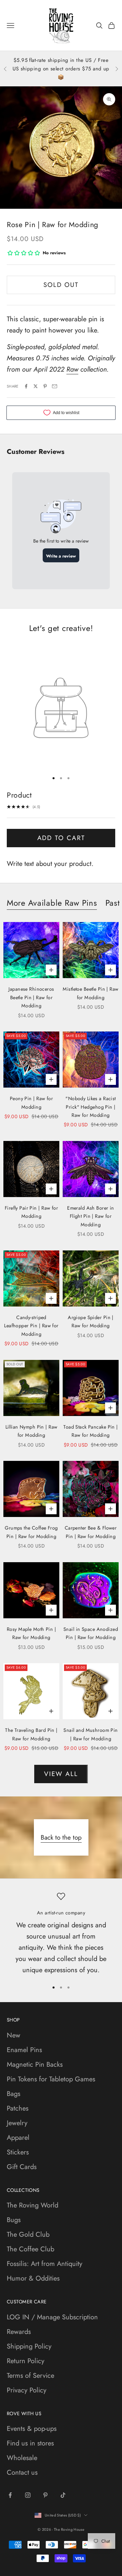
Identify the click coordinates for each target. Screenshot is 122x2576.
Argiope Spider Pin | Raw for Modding (91, 1321)
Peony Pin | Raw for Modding (31, 1103)
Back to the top (61, 1837)
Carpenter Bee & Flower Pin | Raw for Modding (91, 1532)
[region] (61, 1934)
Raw (72, 369)
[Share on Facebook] (26, 386)
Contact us (22, 2472)
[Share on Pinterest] (45, 386)
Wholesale (22, 2458)
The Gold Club (28, 2234)
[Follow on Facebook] (10, 2495)
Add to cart (61, 838)
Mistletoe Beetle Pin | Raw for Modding (90, 993)
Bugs (14, 2220)
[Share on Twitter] (36, 386)
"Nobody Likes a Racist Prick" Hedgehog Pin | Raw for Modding (91, 1107)
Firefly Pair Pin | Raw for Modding (31, 1212)
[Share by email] (55, 386)
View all (61, 1774)
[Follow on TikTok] (63, 2495)
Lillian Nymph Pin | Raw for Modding (32, 1431)
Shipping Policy (29, 2346)
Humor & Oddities (33, 2278)
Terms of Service (30, 2376)
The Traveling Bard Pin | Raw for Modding (31, 1734)
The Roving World (33, 2205)
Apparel (18, 2138)
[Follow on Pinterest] (45, 2495)
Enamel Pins (24, 2050)
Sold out (61, 285)
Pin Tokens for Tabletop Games (51, 2079)
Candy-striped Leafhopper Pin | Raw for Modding (31, 1326)
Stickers (18, 2152)
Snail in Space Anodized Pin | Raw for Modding (91, 1633)
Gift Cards (22, 2167)
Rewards (19, 2332)
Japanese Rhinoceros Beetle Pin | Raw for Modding (31, 997)
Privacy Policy (27, 2390)
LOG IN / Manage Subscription (52, 2317)
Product (19, 795)
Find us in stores (30, 2443)
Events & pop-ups (32, 2429)
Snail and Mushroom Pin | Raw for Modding (91, 1734)
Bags (14, 2094)
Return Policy (26, 2361)
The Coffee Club (30, 2249)
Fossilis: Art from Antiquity (45, 2264)
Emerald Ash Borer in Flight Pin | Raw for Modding (91, 1216)
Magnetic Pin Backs (35, 2065)
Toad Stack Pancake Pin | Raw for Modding (90, 1431)
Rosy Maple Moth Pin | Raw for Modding (31, 1633)
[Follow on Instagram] (28, 2495)
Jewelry (17, 2123)
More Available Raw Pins (52, 903)
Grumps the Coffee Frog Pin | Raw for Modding (31, 1532)
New (14, 2035)
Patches (18, 2108)
